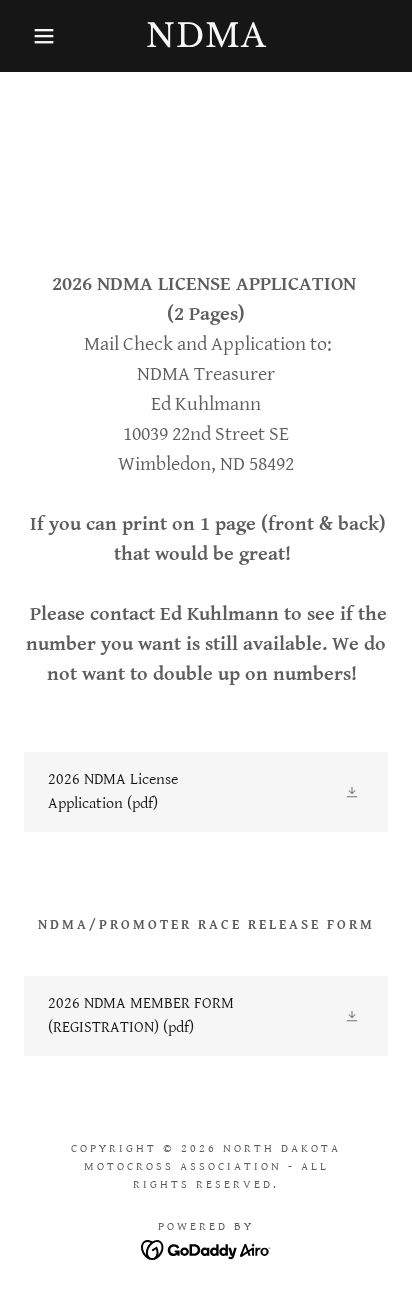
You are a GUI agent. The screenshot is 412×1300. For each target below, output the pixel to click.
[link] (206, 36)
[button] (31, 36)
